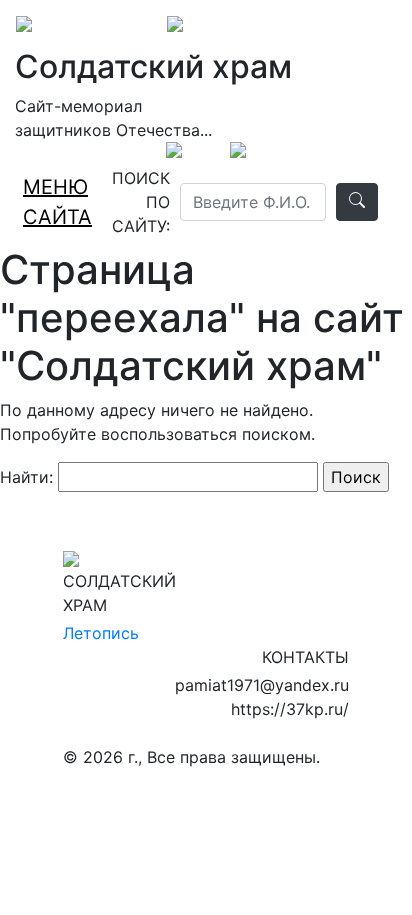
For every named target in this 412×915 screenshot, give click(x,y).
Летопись (101, 633)
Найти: (26, 477)
